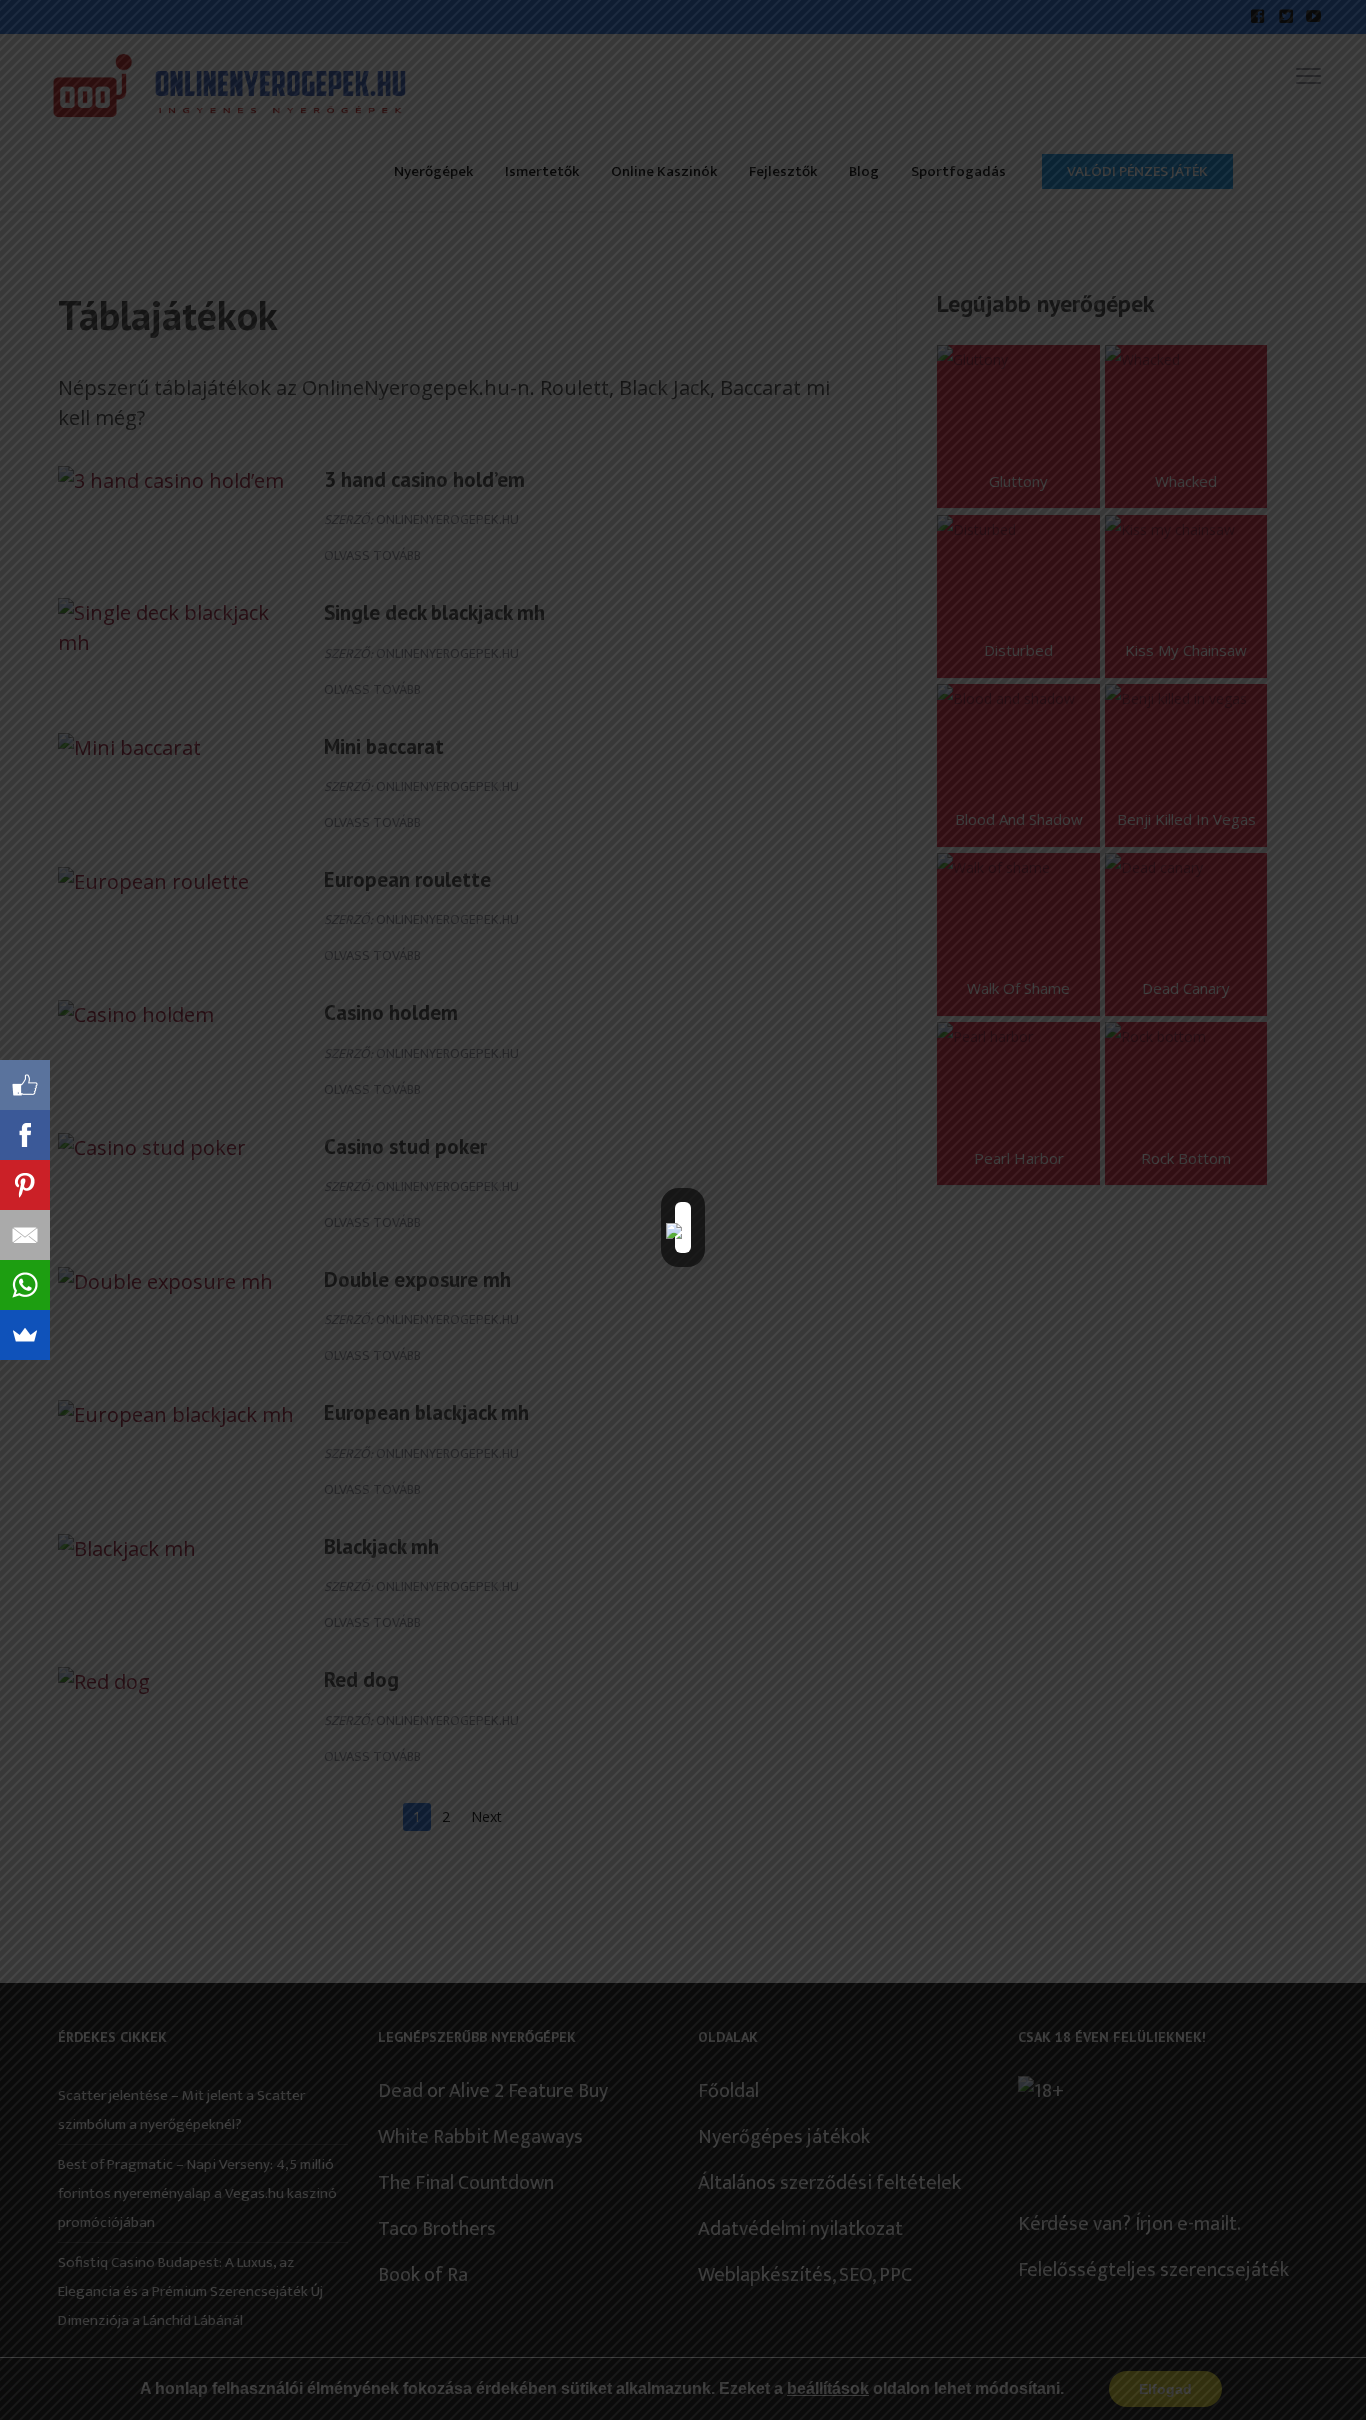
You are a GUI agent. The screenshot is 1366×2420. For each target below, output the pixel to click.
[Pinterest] (25, 1185)
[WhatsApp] (25, 1285)
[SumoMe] (25, 1335)
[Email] (25, 1235)
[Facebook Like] (25, 1085)
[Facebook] (25, 1135)
